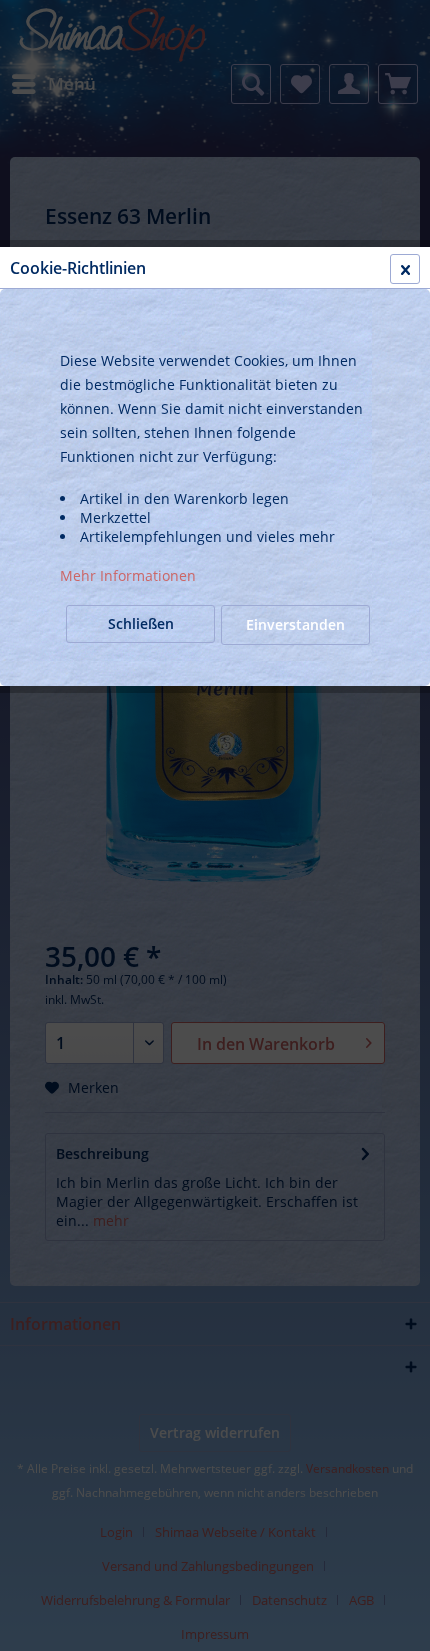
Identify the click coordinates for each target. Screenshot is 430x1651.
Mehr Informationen (128, 575)
